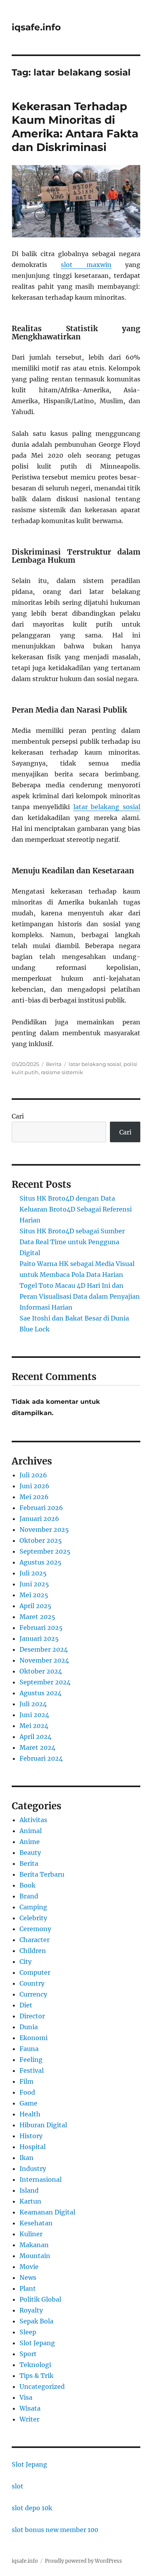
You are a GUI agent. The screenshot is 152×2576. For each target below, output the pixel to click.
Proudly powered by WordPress (83, 2561)
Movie (29, 2267)
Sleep (28, 2332)
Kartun (30, 2201)
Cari (18, 1116)
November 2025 (44, 1529)
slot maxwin (86, 265)
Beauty (30, 1853)
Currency (33, 1994)
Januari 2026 (39, 1519)
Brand (29, 1896)
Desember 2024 (44, 1649)
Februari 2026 (41, 1508)
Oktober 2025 (41, 1540)
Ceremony (35, 1929)
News (28, 2277)
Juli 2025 (33, 1573)
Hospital (33, 2147)
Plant (28, 2288)
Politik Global (40, 2299)
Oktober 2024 (41, 1671)
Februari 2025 (41, 1628)
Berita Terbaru (42, 1874)
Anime (30, 1842)
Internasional (41, 2179)
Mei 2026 (34, 1497)
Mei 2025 (34, 1595)
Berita (54, 1064)
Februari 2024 (41, 1758)
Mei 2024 (34, 1726)
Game (28, 2103)
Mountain (35, 2256)
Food (27, 2092)
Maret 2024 (37, 1747)
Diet (26, 2005)
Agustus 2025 (41, 1562)
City (26, 1961)
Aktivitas (33, 1820)
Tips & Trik (36, 2376)
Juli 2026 (33, 1475)
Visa (26, 2397)
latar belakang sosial (107, 807)
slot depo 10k (32, 2508)
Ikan (27, 2158)
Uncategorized (42, 2386)
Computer (35, 1972)
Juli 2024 (33, 1704)
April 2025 (35, 1606)
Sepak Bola (36, 2321)
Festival (32, 2070)
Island (29, 2190)
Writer (29, 2419)
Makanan (34, 2245)
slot (18, 2486)
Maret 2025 (37, 1617)
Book (27, 1885)
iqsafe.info (36, 27)
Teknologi (35, 2365)
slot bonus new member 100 (55, 2530)
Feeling (31, 2060)
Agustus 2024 (41, 1693)
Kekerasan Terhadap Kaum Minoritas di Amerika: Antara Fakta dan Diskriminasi (75, 127)
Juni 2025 (34, 1584)
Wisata (30, 2408)
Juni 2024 (34, 1715)
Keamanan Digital (47, 2212)
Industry (33, 2169)
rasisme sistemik (62, 1072)
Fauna (29, 2049)
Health (30, 2114)
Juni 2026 (34, 1486)
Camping (33, 1907)
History (31, 2136)
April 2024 (35, 1737)
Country (32, 1983)
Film (27, 2081)
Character (34, 1940)
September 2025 (45, 1551)
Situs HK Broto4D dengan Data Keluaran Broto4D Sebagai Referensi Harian (76, 1209)
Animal (31, 1831)
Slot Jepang (37, 2343)
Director (32, 2016)
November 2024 (44, 1660)
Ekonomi (34, 2038)
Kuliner (31, 2234)
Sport (28, 2354)
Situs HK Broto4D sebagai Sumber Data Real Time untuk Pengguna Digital (72, 1242)
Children (33, 1951)
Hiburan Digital (43, 2125)
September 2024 (45, 1682)
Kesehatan (36, 2223)
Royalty (31, 2310)
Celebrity (33, 1918)
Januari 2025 (39, 1638)
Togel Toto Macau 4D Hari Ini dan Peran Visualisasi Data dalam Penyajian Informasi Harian (80, 1296)
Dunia (29, 2027)
